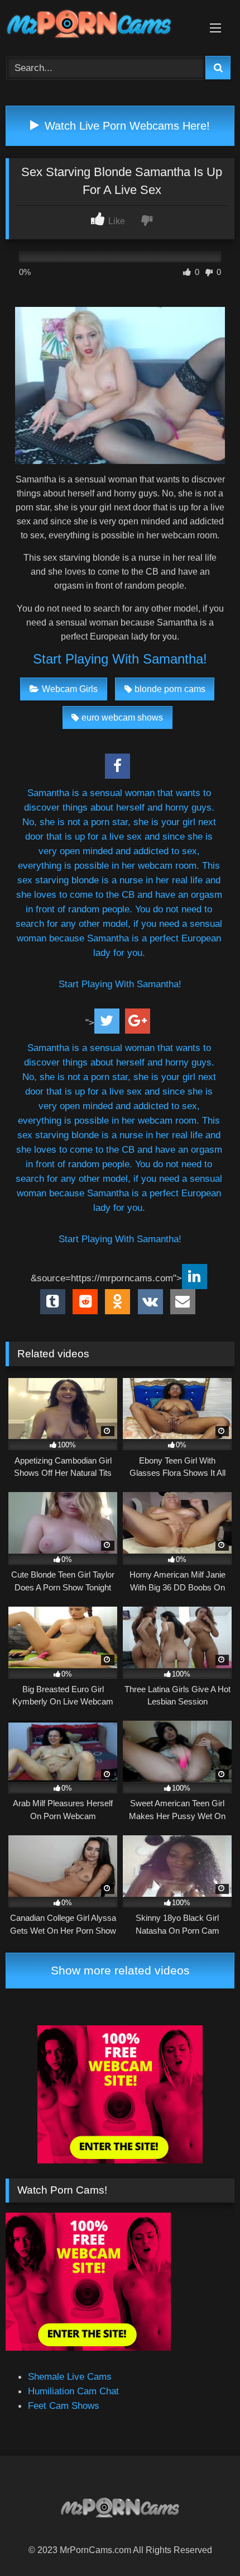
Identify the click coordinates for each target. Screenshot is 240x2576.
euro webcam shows (122, 718)
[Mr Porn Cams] (98, 26)
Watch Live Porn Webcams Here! (126, 126)
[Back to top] (205, 2542)
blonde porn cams (170, 689)
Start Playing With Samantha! (120, 659)
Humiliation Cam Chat (73, 2391)
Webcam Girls (70, 689)
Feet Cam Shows (64, 2405)
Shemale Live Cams (70, 2376)
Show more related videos (120, 1970)
